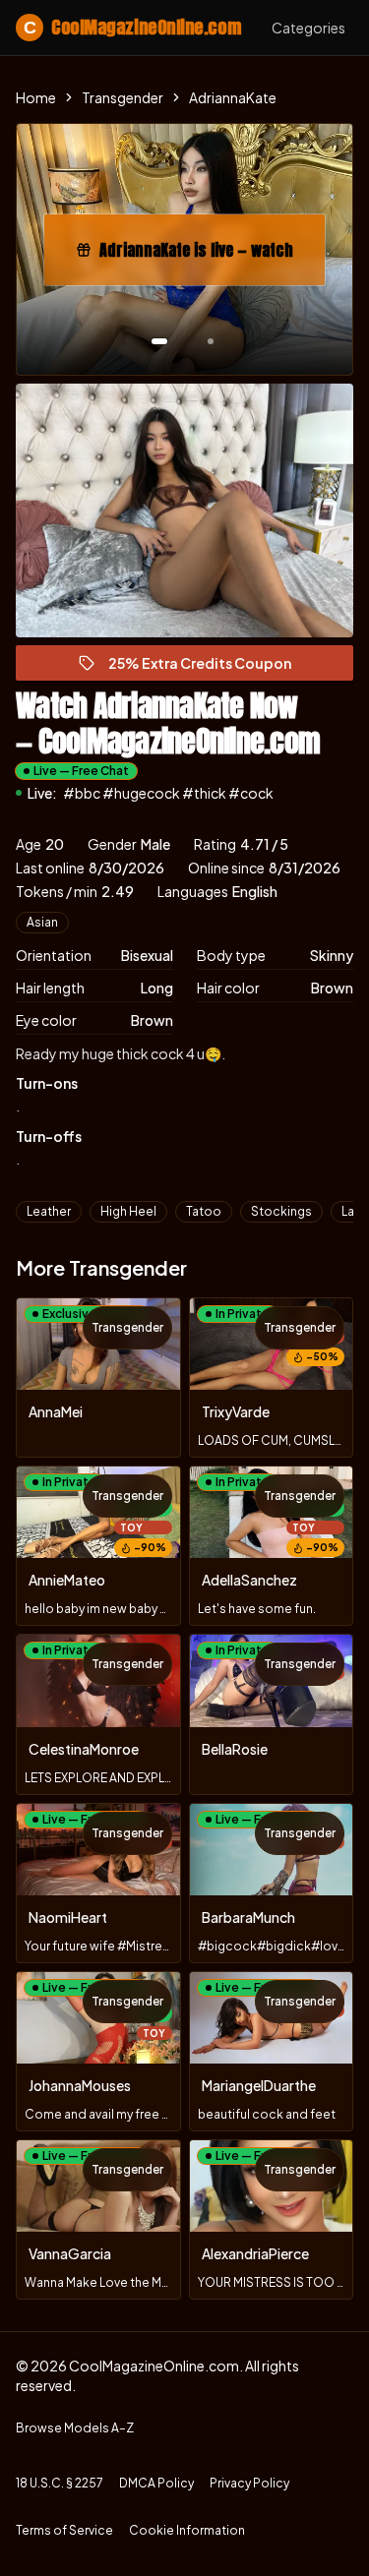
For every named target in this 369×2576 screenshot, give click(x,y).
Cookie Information (187, 2530)
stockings (281, 1211)
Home (36, 97)
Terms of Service (64, 2530)
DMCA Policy (156, 2483)
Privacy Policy (249, 2483)
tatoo (204, 1211)
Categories (308, 28)
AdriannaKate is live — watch (206, 256)
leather (49, 1211)
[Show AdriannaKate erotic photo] (159, 341)
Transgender (123, 97)
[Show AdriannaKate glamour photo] (211, 341)
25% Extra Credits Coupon (209, 667)
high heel (128, 1211)
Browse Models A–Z (75, 2428)
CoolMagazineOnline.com (132, 27)
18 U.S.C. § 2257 (60, 2483)
